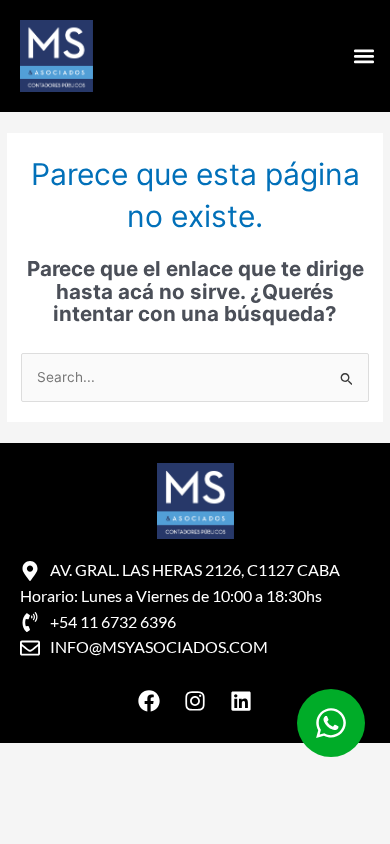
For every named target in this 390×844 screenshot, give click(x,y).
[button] (363, 56)
